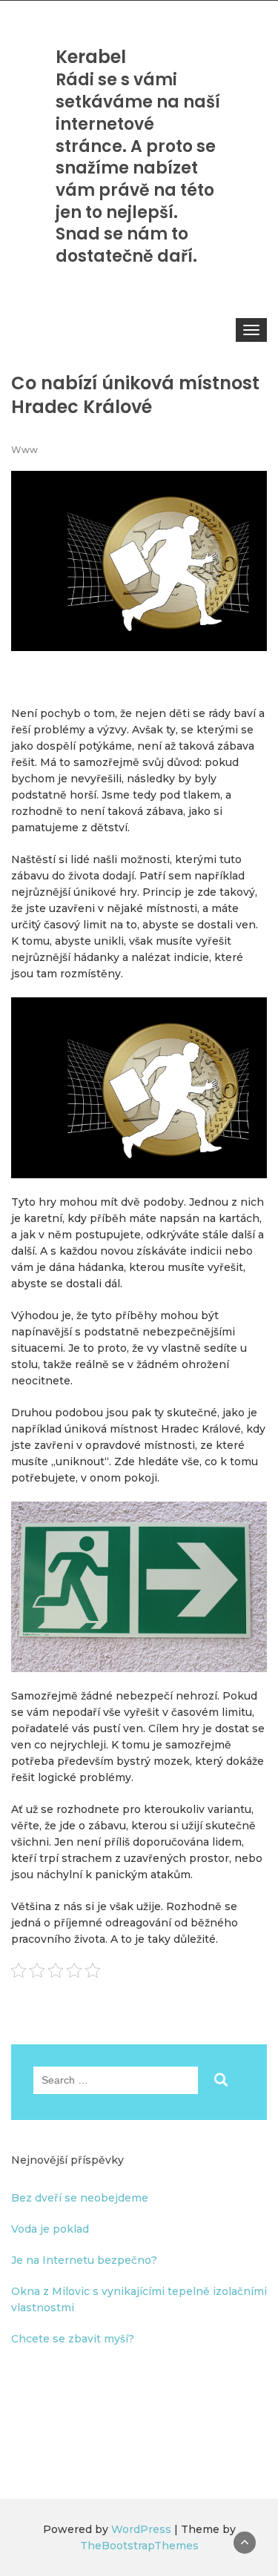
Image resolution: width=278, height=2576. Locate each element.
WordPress (141, 2529)
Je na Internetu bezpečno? (84, 2260)
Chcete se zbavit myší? (73, 2339)
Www (24, 450)
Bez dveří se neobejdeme (80, 2198)
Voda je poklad (50, 2229)
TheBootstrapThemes (139, 2546)
